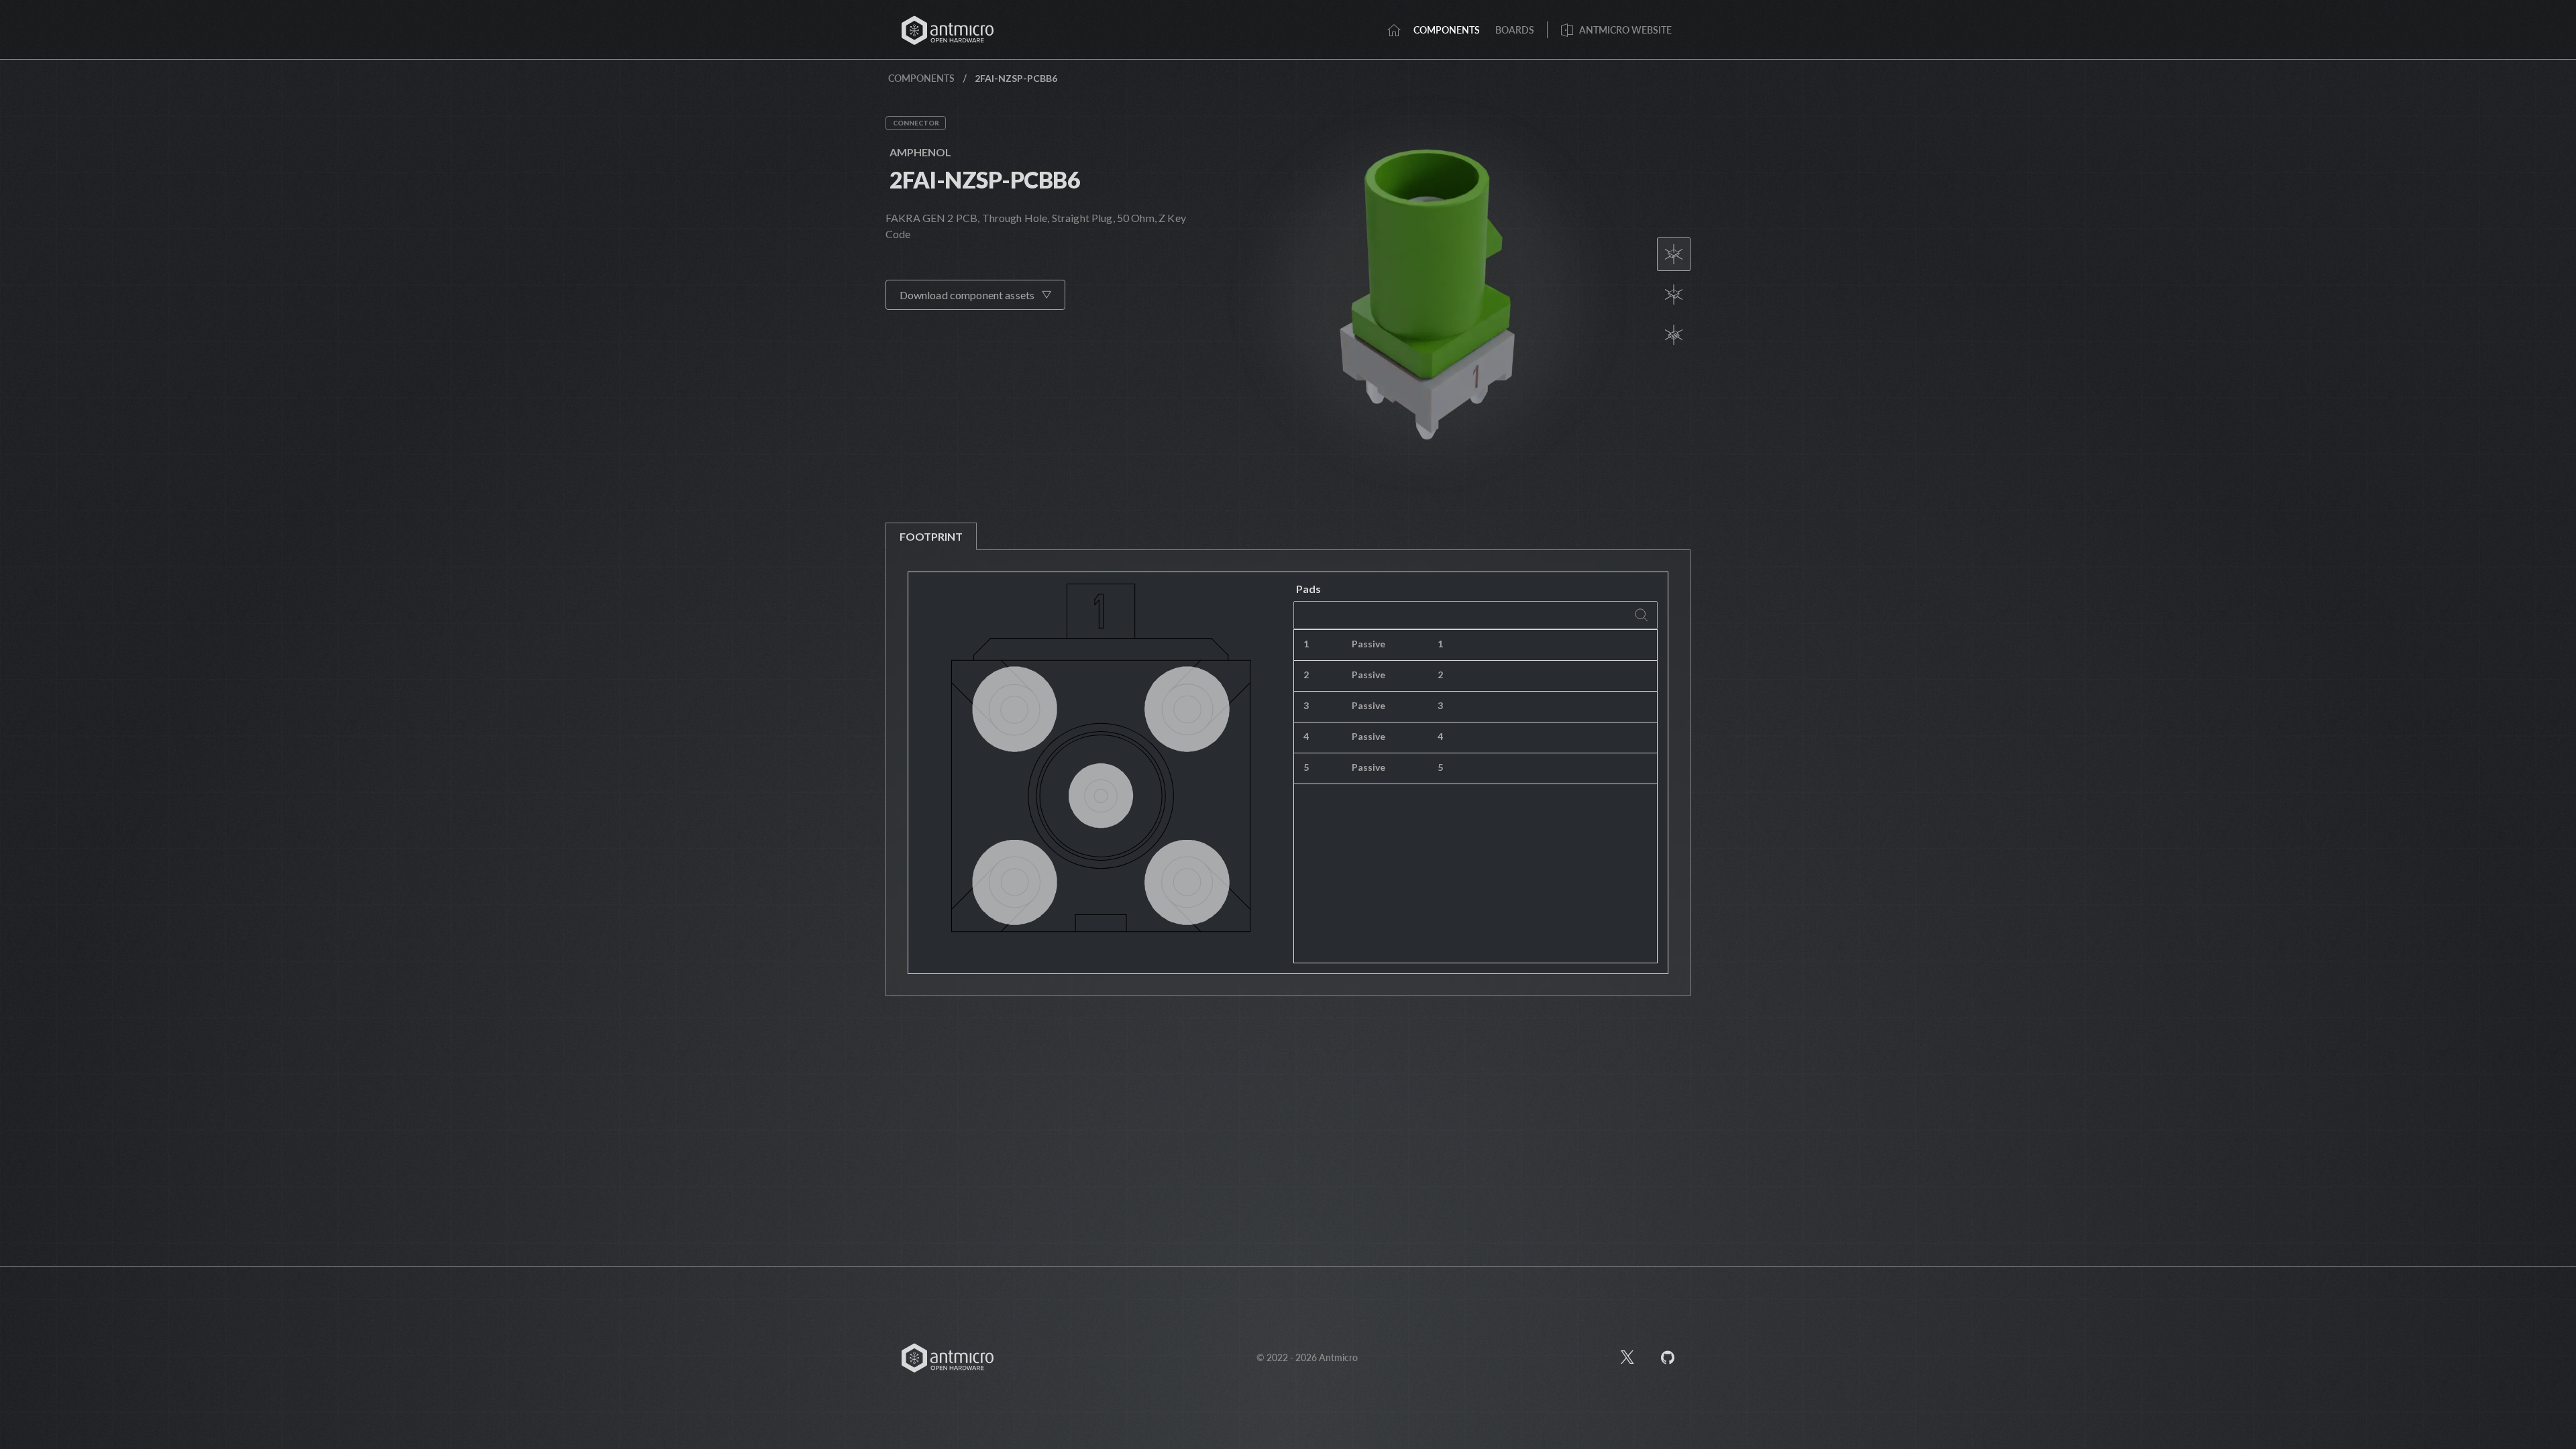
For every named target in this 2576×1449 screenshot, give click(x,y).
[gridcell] (1543, 645)
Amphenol (920, 152)
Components (921, 78)
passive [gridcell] (1368, 644)
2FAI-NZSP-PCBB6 (985, 179)
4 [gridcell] (1306, 736)
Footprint (931, 536)
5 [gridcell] (1306, 767)
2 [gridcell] (1306, 675)
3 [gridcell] (1306, 705)
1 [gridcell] (1306, 644)
